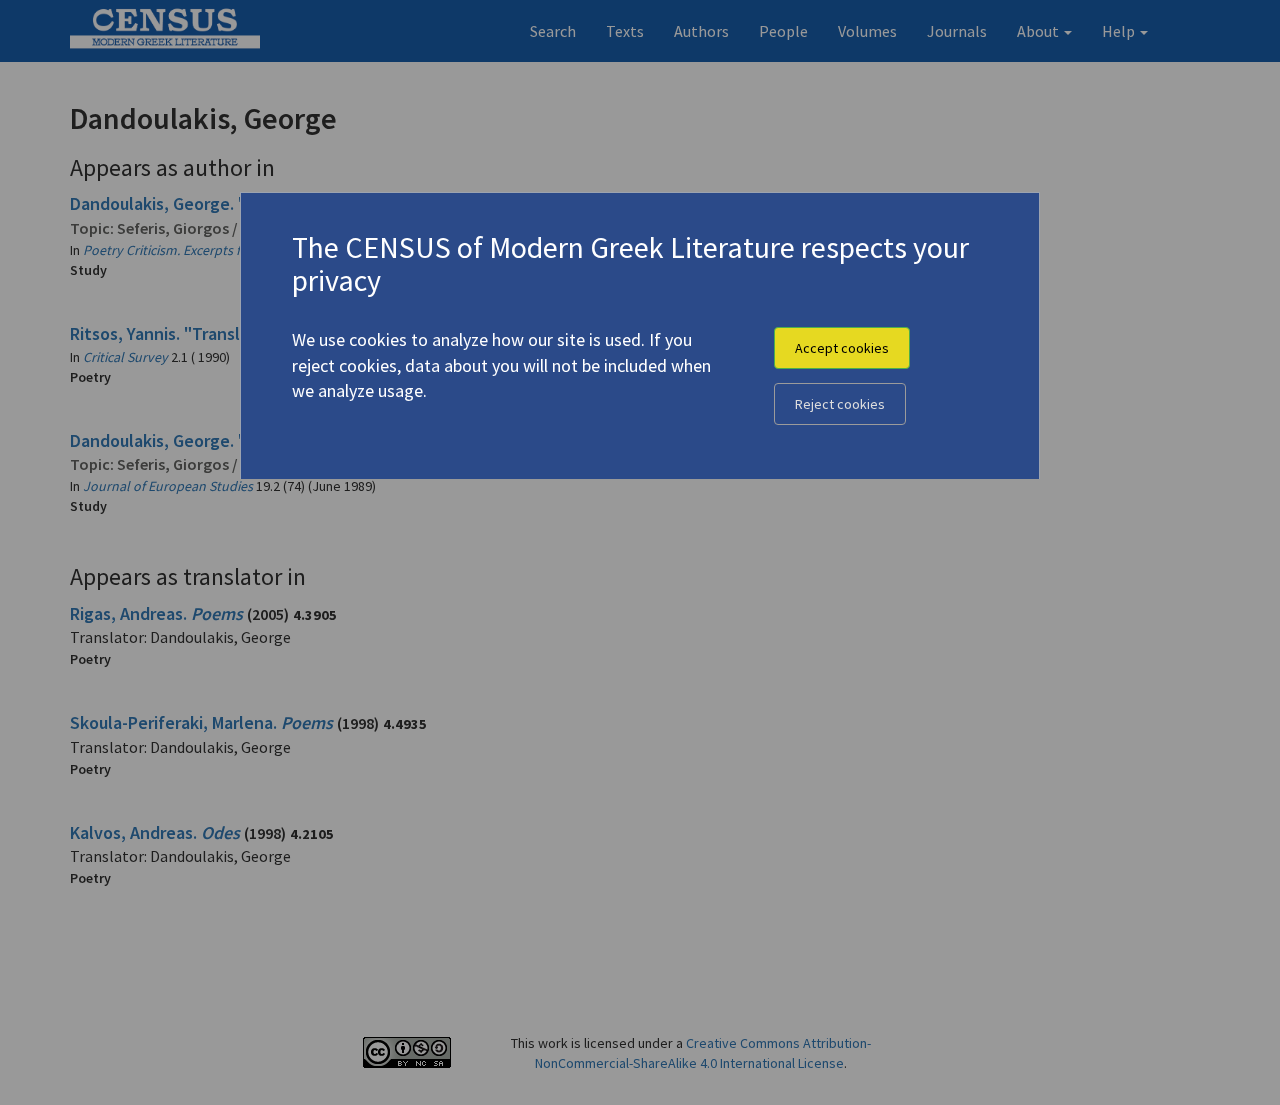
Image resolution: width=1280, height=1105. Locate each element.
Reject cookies (840, 404)
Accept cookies (842, 348)
